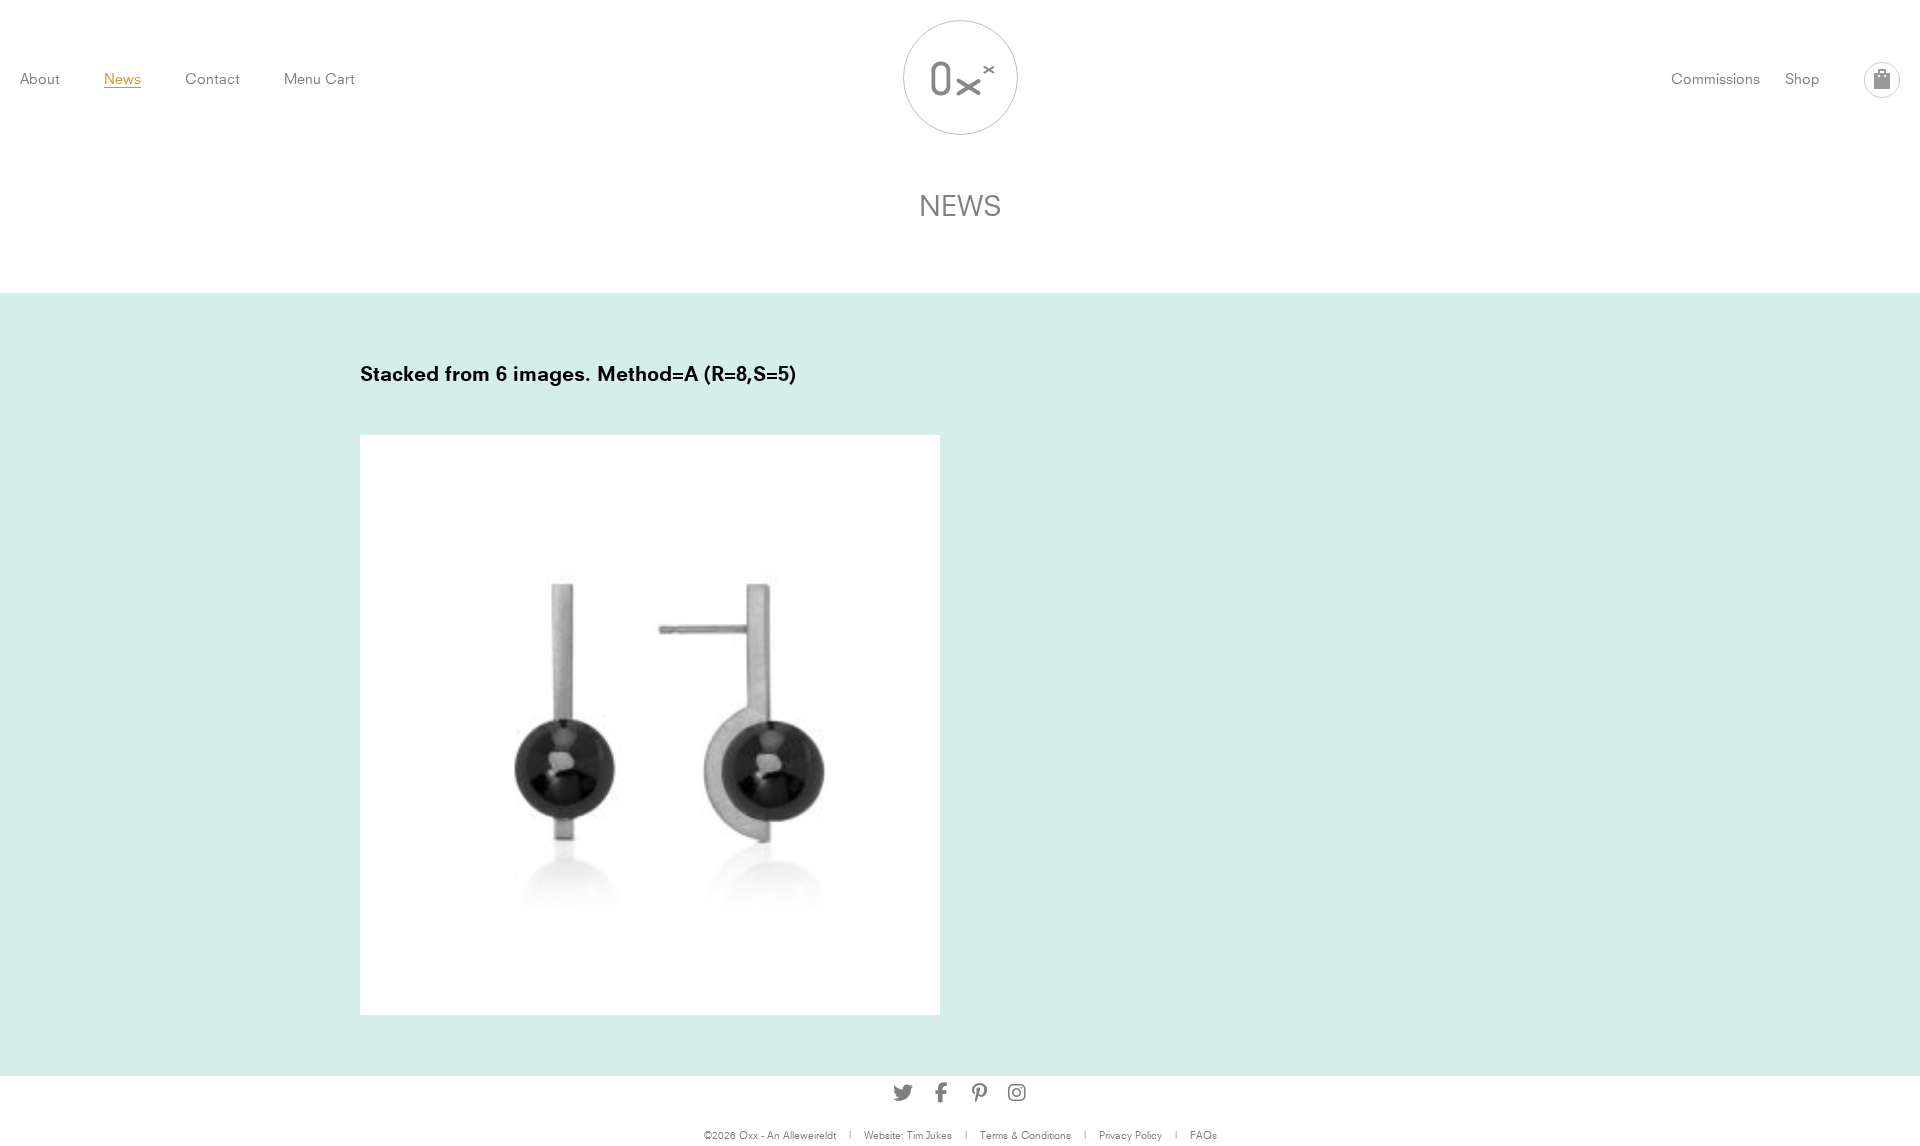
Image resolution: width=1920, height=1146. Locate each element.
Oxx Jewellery (960, 77)
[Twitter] (903, 1093)
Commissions (1715, 78)
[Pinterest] (979, 1093)
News (122, 78)
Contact (212, 78)
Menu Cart (319, 78)
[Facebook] (941, 1093)
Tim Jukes (929, 1135)
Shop (1802, 78)
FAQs (1203, 1135)
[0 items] (1882, 80)
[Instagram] (1017, 1093)
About (40, 78)
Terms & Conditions (1025, 1135)
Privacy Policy (1130, 1135)
